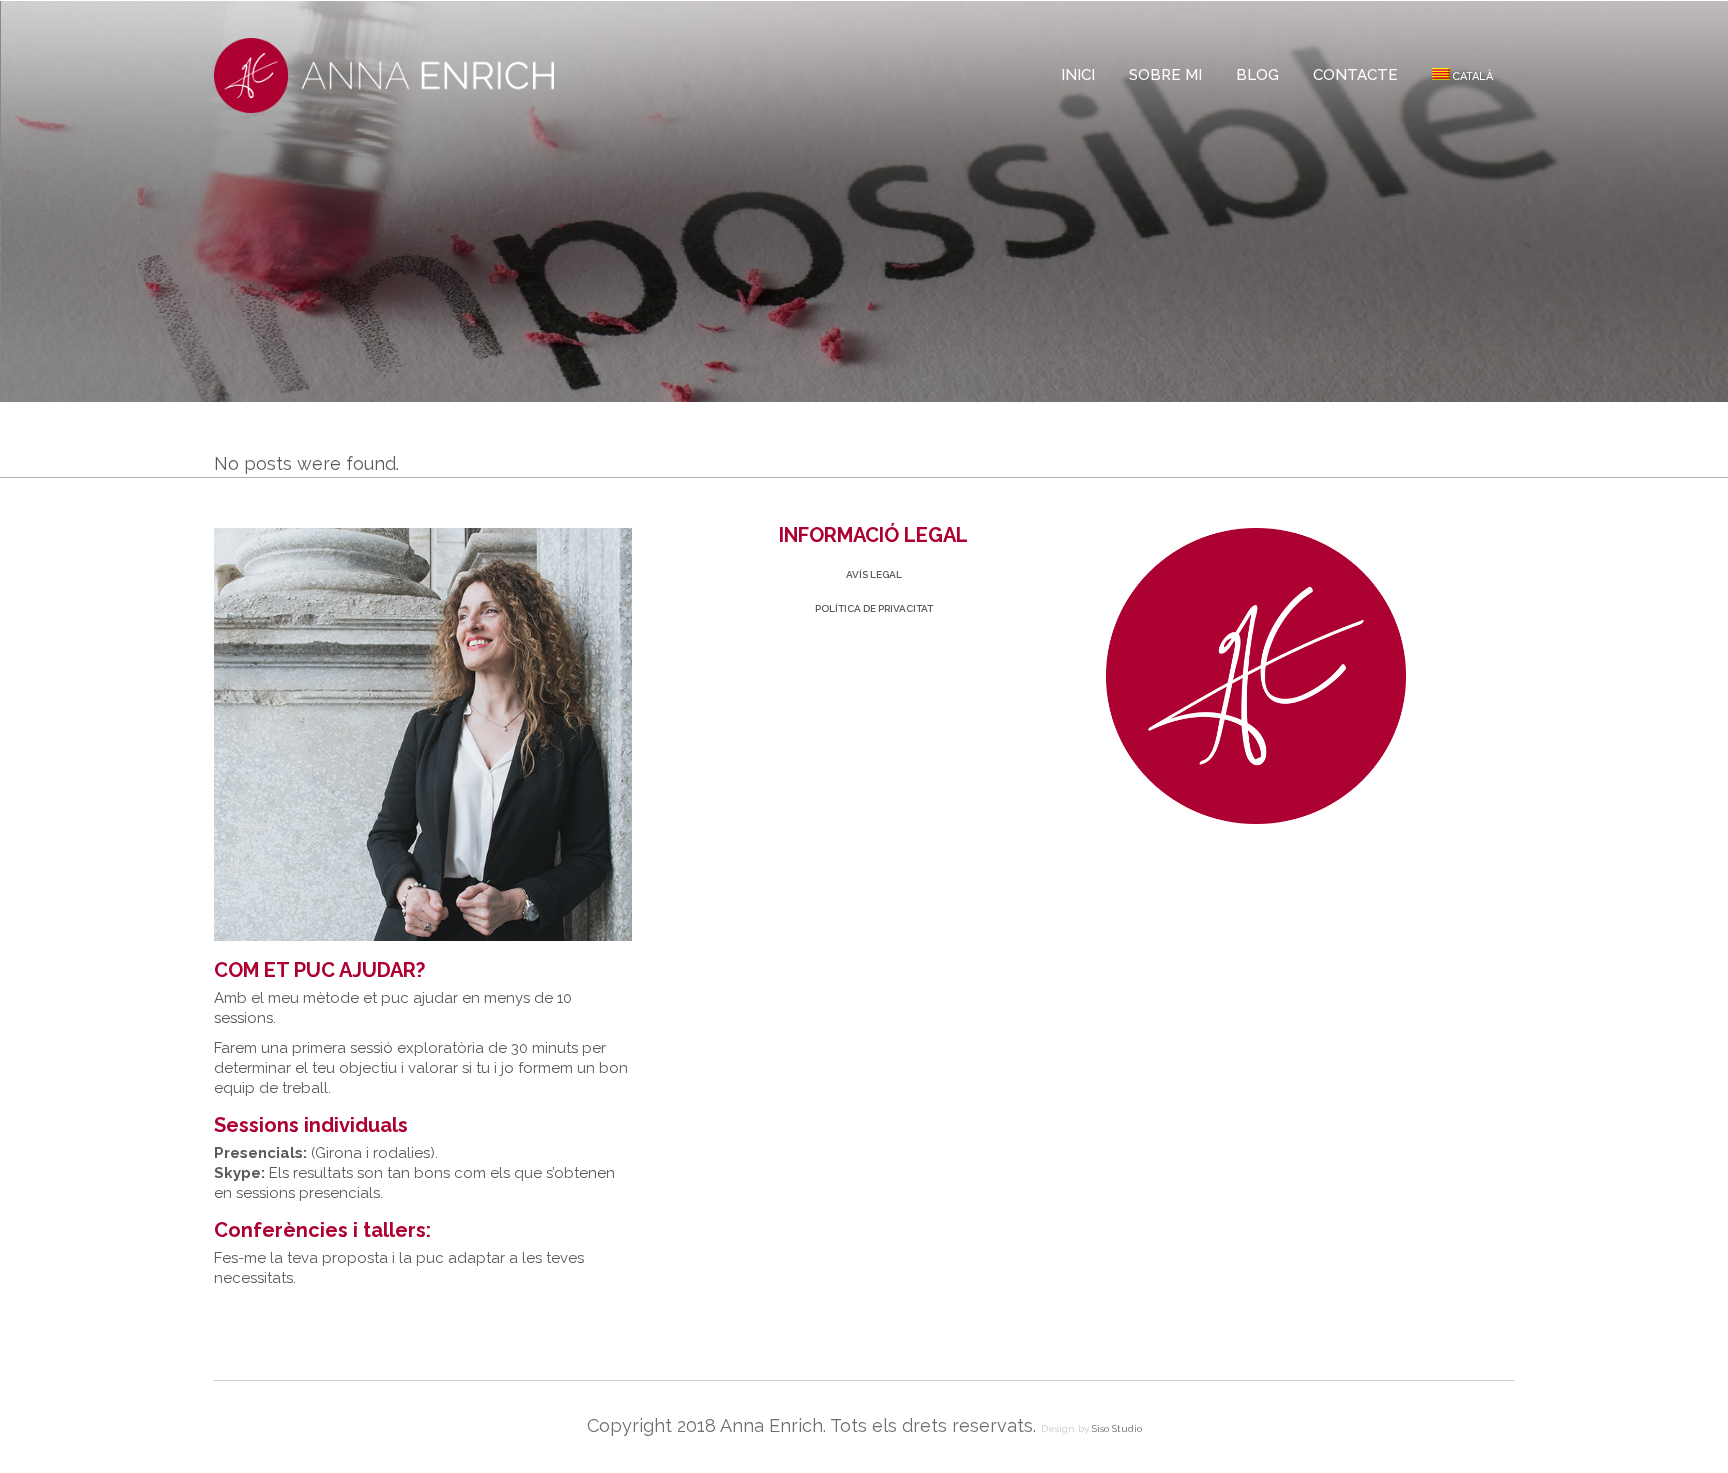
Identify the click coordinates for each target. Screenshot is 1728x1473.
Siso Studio (1117, 1428)
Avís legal (874, 574)
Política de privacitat (874, 608)
